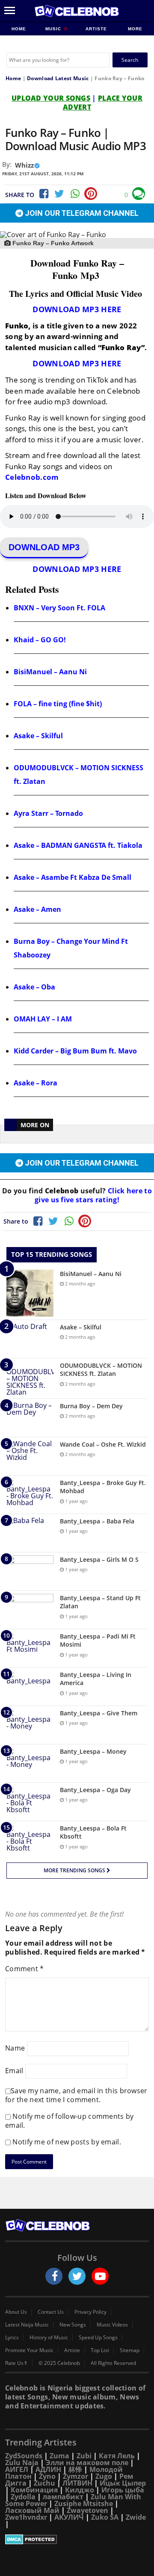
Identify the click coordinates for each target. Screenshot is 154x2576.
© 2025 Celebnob (59, 2363)
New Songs (73, 2325)
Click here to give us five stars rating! (93, 1195)
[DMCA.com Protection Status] (77, 2539)
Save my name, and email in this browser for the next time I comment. (76, 2095)
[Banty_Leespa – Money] (30, 1763)
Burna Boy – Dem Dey (91, 1406)
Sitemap (130, 2350)
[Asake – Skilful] (30, 1339)
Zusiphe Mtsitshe (84, 2503)
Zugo (104, 2476)
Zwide (136, 2517)
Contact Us (51, 2312)
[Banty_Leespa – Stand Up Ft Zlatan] (30, 1610)
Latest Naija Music (27, 2325)
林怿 (75, 2469)
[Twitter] (59, 194)
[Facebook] (43, 194)
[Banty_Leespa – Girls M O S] (30, 1571)
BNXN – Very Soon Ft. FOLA (59, 608)
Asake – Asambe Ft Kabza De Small (73, 877)
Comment (25, 1969)
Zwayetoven (87, 2510)
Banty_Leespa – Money (93, 1751)
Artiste (96, 29)
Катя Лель (117, 2456)
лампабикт (63, 2497)
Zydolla (23, 2497)
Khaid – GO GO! (40, 640)
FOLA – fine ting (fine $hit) (58, 704)
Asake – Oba (34, 987)
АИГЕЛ (17, 2469)
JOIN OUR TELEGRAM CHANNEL (81, 213)
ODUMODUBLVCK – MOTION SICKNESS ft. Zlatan (101, 1370)
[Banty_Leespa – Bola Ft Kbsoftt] (30, 1840)
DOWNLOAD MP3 (44, 547)
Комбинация (34, 2490)
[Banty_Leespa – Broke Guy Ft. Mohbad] (30, 1495)
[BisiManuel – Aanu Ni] (30, 1293)
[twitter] (77, 2276)
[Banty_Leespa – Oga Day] (30, 1802)
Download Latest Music (58, 78)
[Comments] (139, 194)
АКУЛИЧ (69, 2517)
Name (15, 2048)
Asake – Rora (36, 1083)
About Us (16, 2312)
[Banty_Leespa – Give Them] (30, 1725)
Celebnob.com (32, 477)
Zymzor (76, 2476)
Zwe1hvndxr (26, 2517)
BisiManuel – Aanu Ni (50, 672)
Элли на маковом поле (87, 2463)
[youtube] (100, 2276)
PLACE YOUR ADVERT (103, 103)
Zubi (84, 2456)
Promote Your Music (29, 2350)
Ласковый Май (32, 2510)
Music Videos (112, 2325)
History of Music (49, 2338)
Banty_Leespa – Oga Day (95, 1790)
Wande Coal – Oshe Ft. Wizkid (103, 1444)
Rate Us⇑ (16, 2363)
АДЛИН (48, 2469)
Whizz (24, 165)
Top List (100, 2350)
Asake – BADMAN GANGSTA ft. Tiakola (78, 845)
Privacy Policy (90, 2312)
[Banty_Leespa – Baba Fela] (30, 1533)
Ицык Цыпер (123, 2483)
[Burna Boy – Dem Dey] (30, 1418)
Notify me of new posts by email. (67, 2142)
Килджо (80, 2490)
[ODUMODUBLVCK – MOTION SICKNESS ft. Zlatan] (30, 1378)
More (135, 29)
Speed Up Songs (98, 2338)
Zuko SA (105, 2517)
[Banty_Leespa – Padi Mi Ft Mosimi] (30, 1648)
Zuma (59, 2456)
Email (14, 2070)
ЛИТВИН (77, 2483)
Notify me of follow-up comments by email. (70, 2121)
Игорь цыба (123, 2490)
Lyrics (12, 2338)
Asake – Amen (37, 909)
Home (19, 29)
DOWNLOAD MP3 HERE (77, 309)
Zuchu (44, 2483)
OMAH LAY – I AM (43, 1019)
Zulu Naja (22, 2463)
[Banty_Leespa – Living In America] (30, 1687)
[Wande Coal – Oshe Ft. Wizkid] (30, 1456)
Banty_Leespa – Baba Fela (97, 1521)
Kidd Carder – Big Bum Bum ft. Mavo (75, 1051)
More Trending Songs (75, 1870)
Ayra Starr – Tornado (48, 813)
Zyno (47, 2476)
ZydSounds (24, 2456)
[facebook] (54, 2276)
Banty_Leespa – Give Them (99, 1713)
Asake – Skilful (38, 736)
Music (54, 29)
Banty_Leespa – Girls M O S (99, 1559)
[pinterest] (91, 194)
